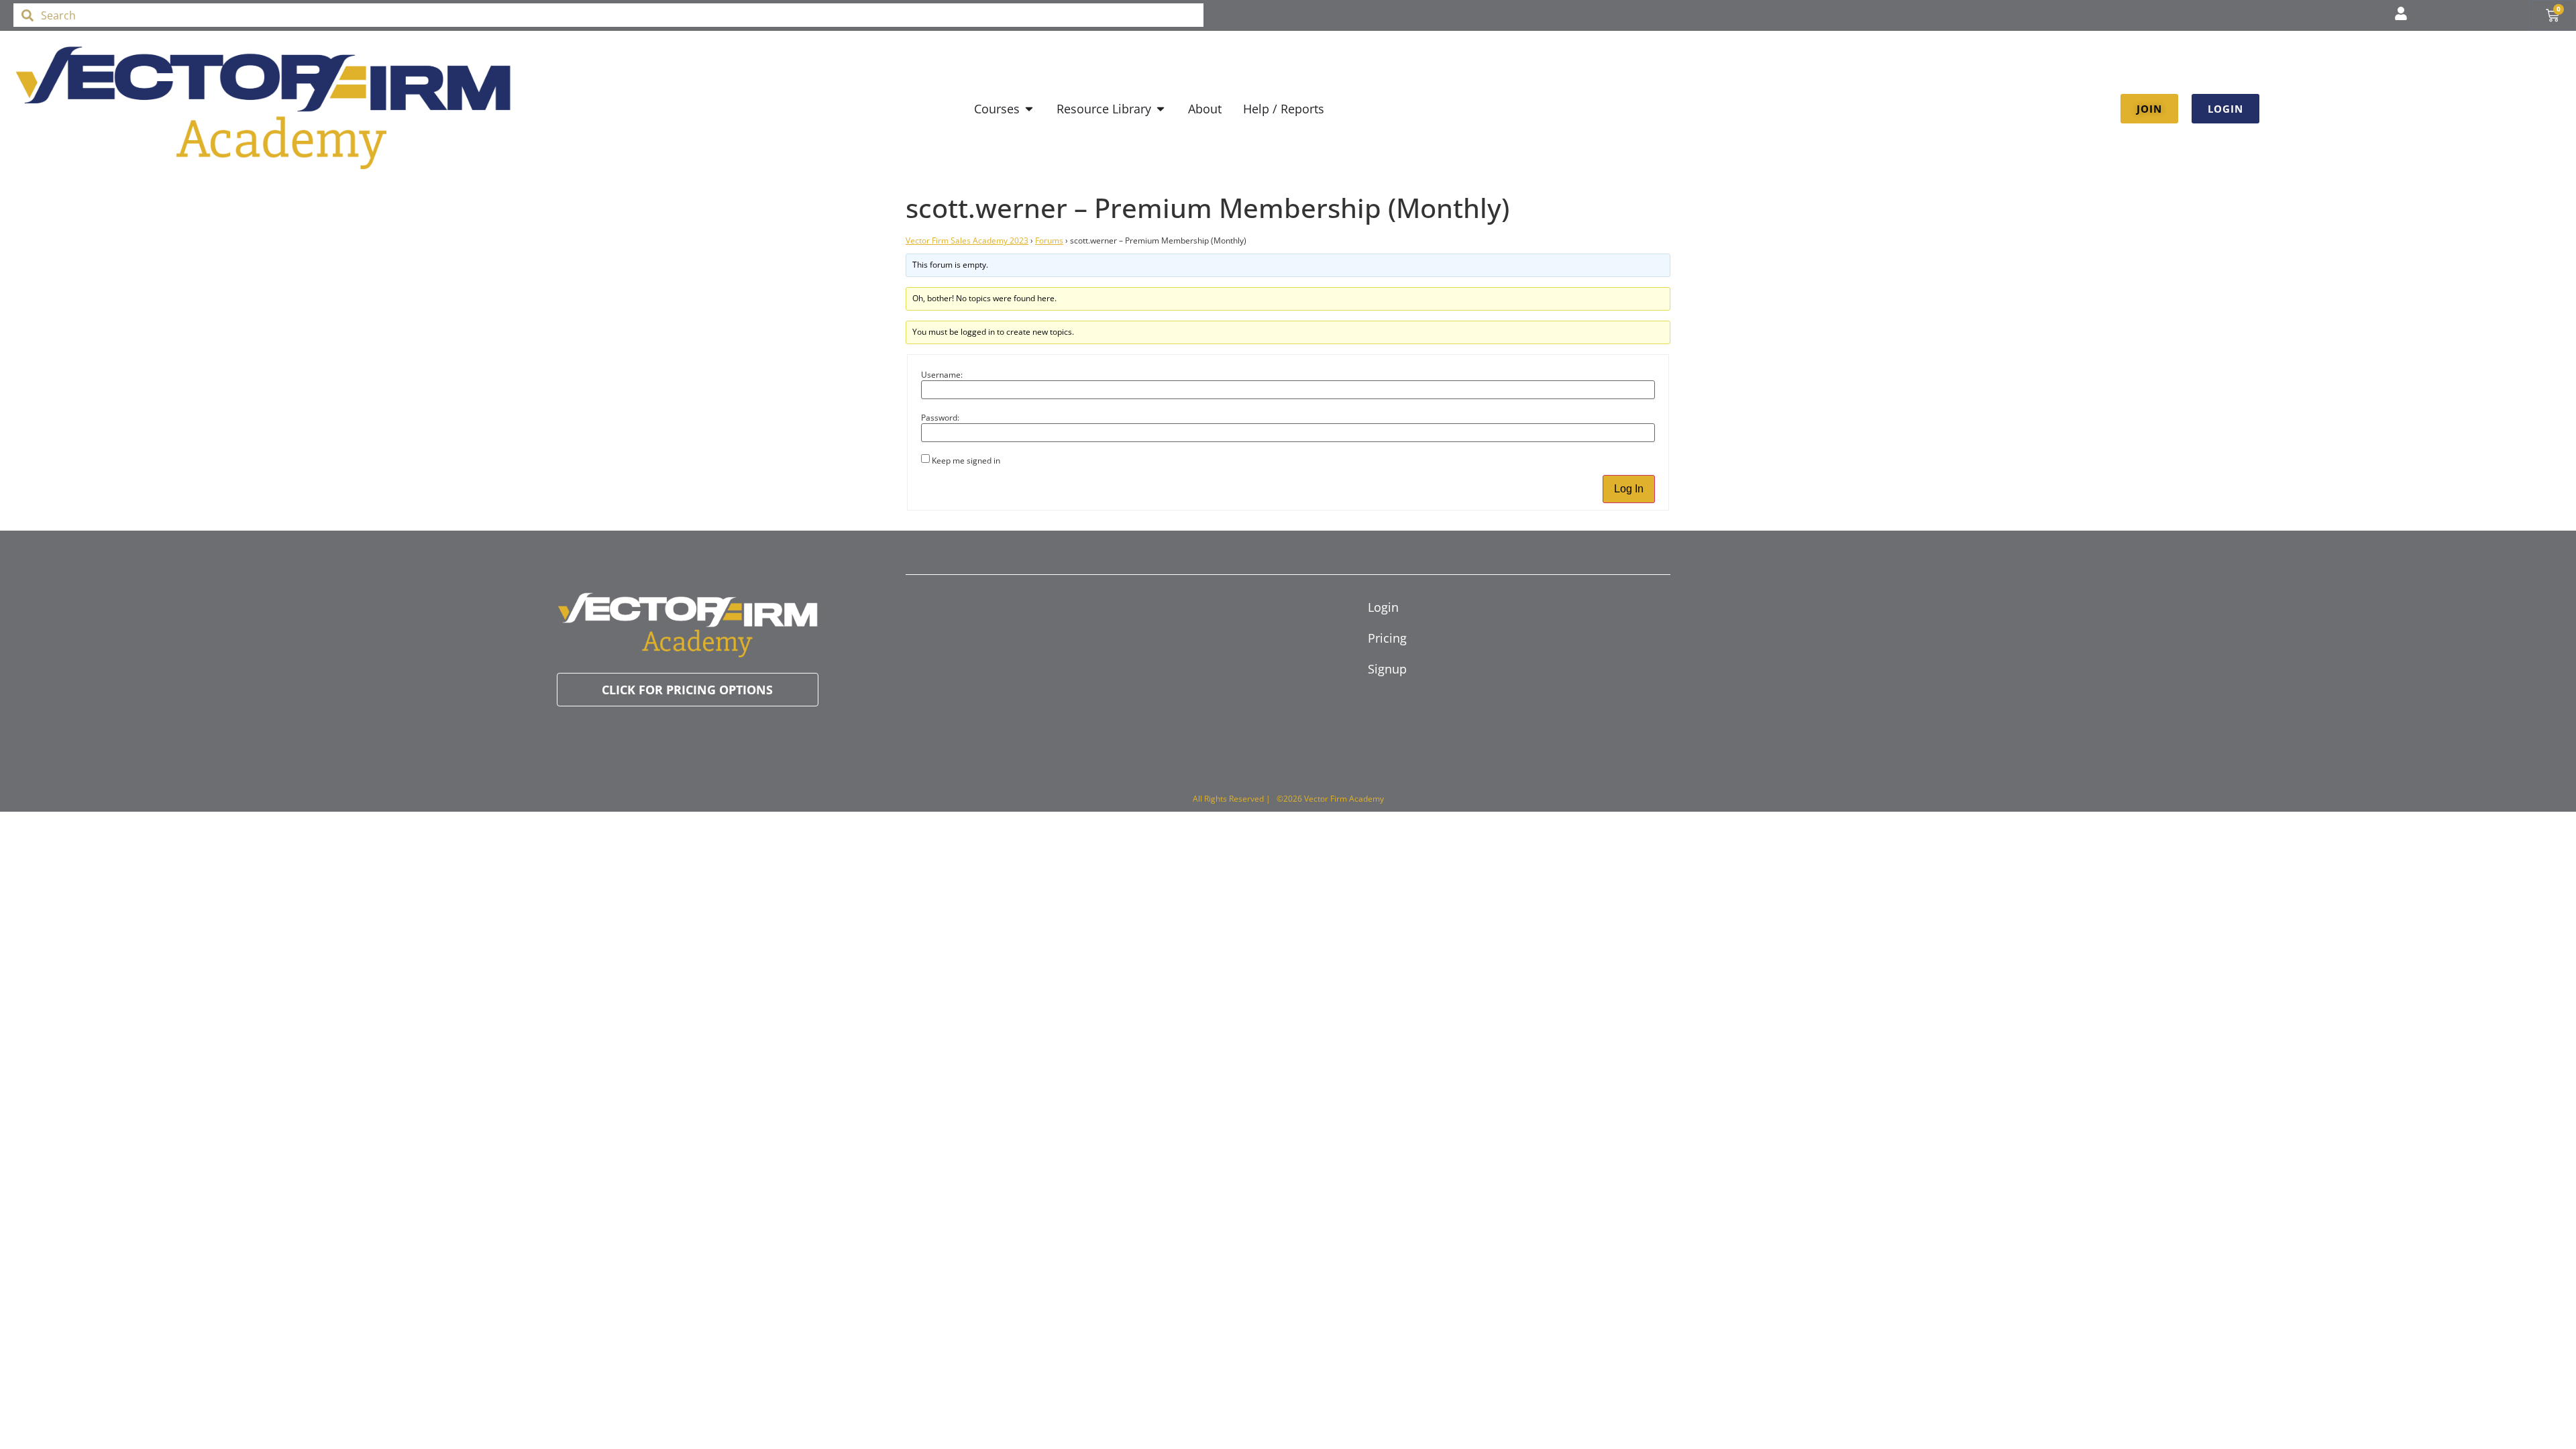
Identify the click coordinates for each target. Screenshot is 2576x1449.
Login (1383, 607)
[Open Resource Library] (1161, 109)
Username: (942, 375)
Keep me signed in (966, 461)
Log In (1629, 489)
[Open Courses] (1029, 109)
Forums (1049, 240)
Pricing (1387, 638)
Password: (940, 418)
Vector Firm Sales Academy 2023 (967, 240)
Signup (1387, 669)
